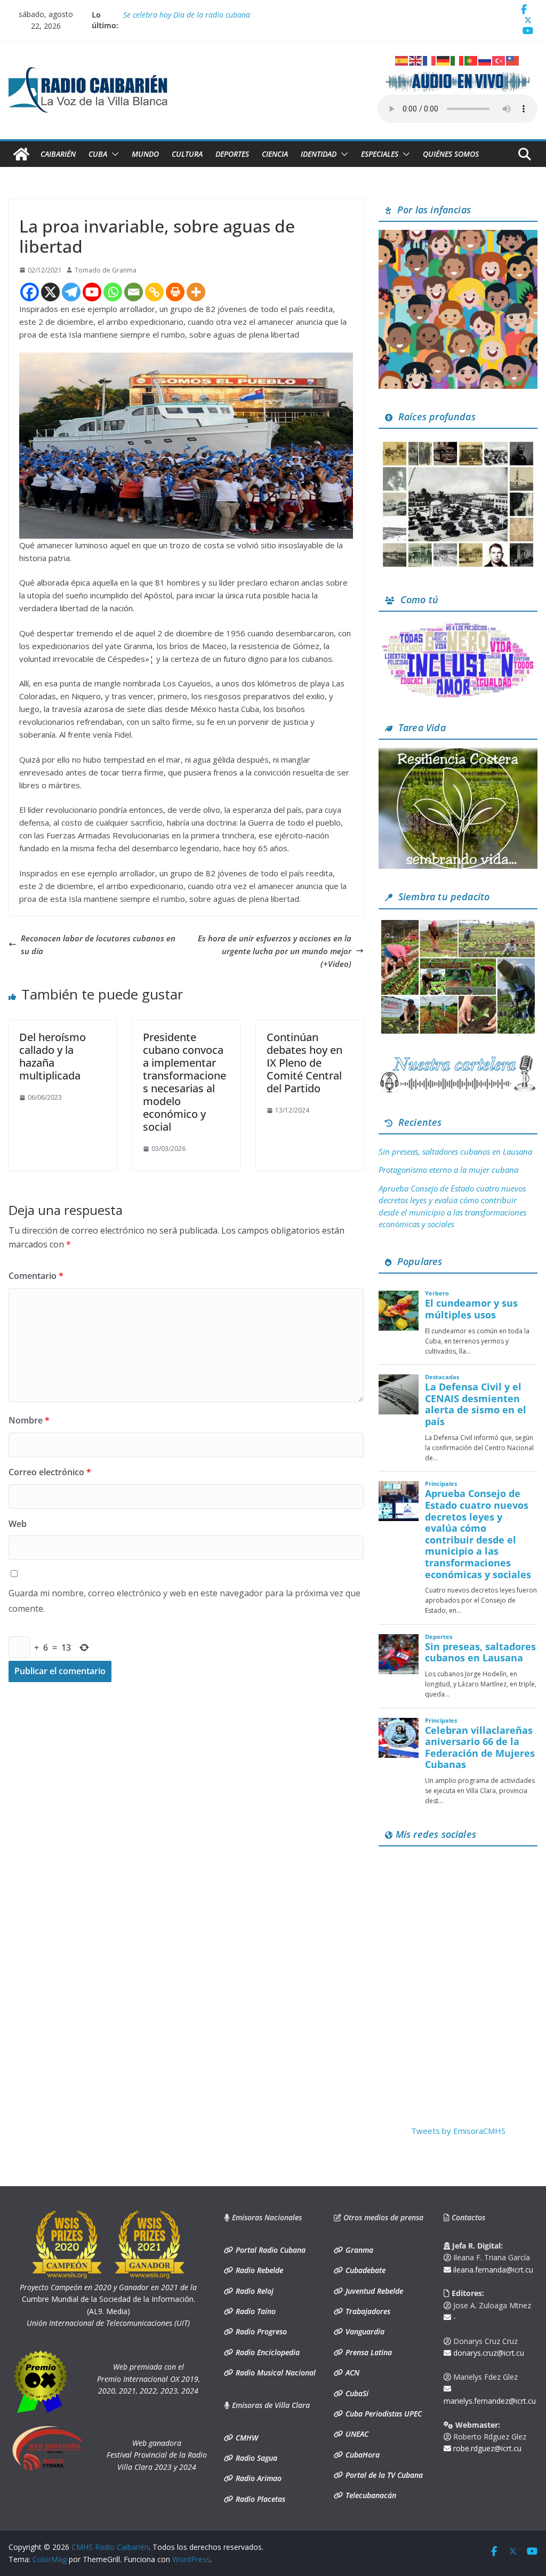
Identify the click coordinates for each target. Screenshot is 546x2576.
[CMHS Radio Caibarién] (21, 154)
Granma (358, 2250)
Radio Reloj (254, 2291)
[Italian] (457, 60)
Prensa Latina (368, 2352)
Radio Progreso (260, 2331)
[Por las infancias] (458, 236)
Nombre (29, 1420)
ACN (351, 2373)
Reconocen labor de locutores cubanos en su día (98, 945)
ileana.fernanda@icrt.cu (492, 2270)
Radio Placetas (259, 2499)
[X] (50, 292)
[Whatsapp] (113, 292)
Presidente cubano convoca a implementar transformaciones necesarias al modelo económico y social (184, 1082)
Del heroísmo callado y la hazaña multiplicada (53, 1056)
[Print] (175, 292)
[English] (416, 60)
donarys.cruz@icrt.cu (488, 2353)
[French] (430, 60)
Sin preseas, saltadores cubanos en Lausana (455, 1151)
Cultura (187, 154)
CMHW (246, 2438)
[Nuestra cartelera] (458, 1059)
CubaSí (356, 2393)
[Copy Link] (154, 292)
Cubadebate (364, 2270)
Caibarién (58, 154)
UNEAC (356, 2434)
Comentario (36, 1276)
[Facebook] (30, 292)
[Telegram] (71, 292)
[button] (113, 154)
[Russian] (485, 60)
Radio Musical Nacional (275, 2373)
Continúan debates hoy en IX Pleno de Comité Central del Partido (304, 1063)
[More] (196, 292)
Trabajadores (367, 2311)
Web (18, 1524)
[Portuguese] (471, 60)
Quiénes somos (451, 154)
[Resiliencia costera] (458, 754)
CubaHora (362, 2455)
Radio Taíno (255, 2311)
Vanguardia (364, 2331)
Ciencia (275, 154)
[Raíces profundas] (458, 443)
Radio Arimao (258, 2478)
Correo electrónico (50, 1472)
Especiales (380, 154)
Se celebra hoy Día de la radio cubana (187, 15)
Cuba (98, 154)
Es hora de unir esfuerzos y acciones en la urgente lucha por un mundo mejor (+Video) (275, 951)
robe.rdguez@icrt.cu (486, 2448)
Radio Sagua (255, 2458)
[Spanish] (402, 60)
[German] (444, 60)
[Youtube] (92, 292)
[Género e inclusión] (458, 626)
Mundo (145, 154)
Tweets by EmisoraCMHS (458, 2131)
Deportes (232, 154)
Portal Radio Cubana (270, 2250)
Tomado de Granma (106, 270)
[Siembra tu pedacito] (458, 924)
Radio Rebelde (258, 2270)
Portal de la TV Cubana (383, 2475)
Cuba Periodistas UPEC (383, 2414)
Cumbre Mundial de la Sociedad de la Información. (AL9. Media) (108, 2299)
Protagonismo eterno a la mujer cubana (448, 1170)
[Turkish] (499, 60)
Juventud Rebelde (373, 2291)
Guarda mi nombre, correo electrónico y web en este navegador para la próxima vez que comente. (184, 1601)
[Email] (134, 292)
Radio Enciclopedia (267, 2352)
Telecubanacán (370, 2495)
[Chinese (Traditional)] (513, 60)
